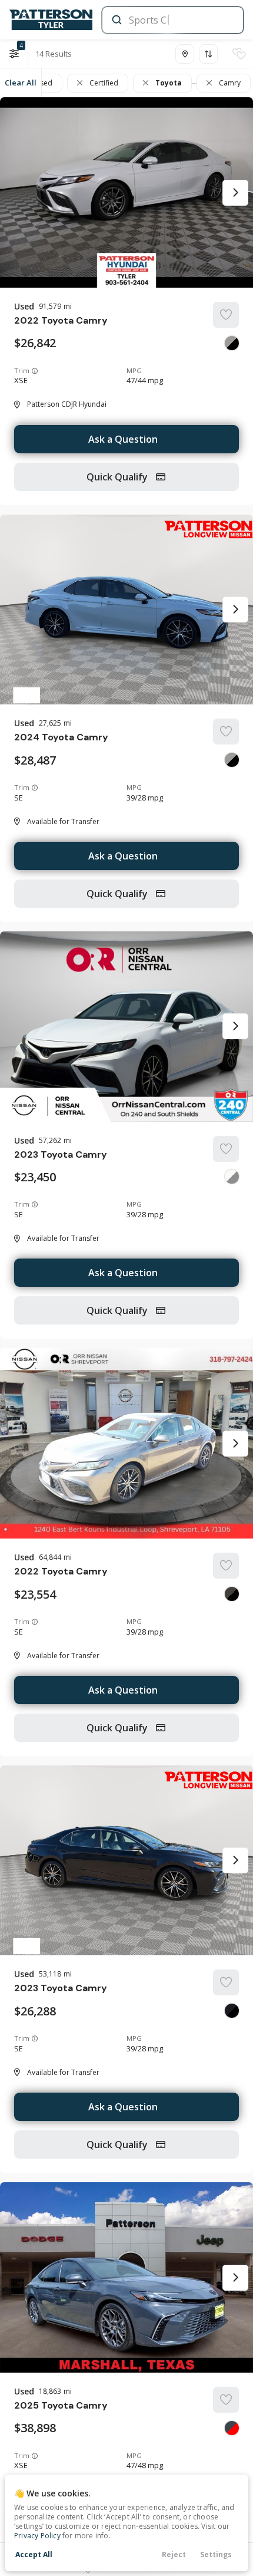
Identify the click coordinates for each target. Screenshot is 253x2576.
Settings (216, 2554)
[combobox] (172, 20)
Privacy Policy (37, 2536)
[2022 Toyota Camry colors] (232, 343)
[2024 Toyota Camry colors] (232, 760)
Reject (174, 2554)
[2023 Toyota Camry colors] (232, 1177)
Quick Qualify (118, 477)
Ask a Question (123, 439)
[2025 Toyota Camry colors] (232, 2428)
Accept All (34, 2554)
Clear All (21, 83)
